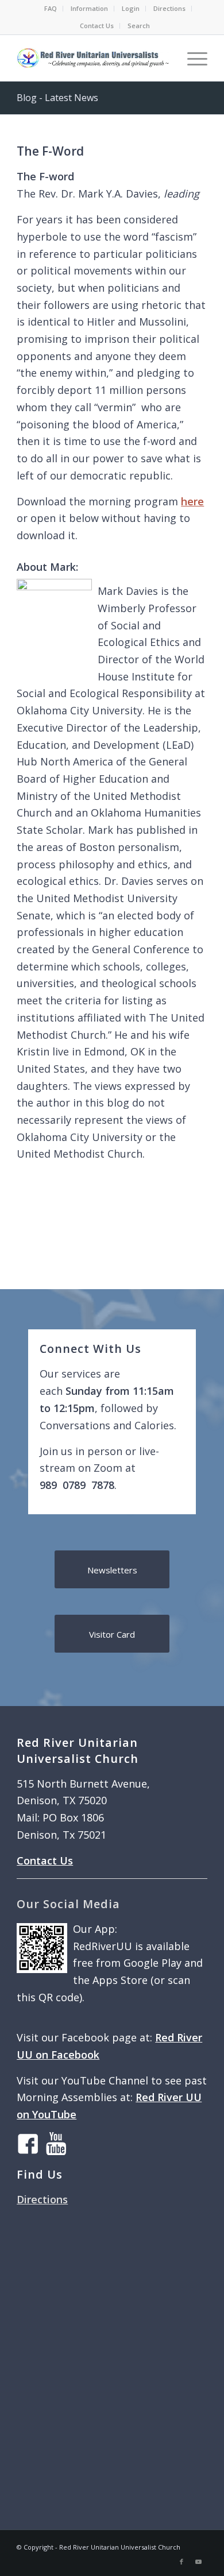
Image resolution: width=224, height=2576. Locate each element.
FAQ (51, 8)
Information (89, 8)
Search (139, 26)
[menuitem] (51, 9)
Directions (169, 8)
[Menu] (192, 58)
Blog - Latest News (57, 98)
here (192, 501)
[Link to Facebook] (181, 2562)
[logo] (93, 58)
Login (131, 8)
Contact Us (97, 26)
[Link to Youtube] (199, 2562)
